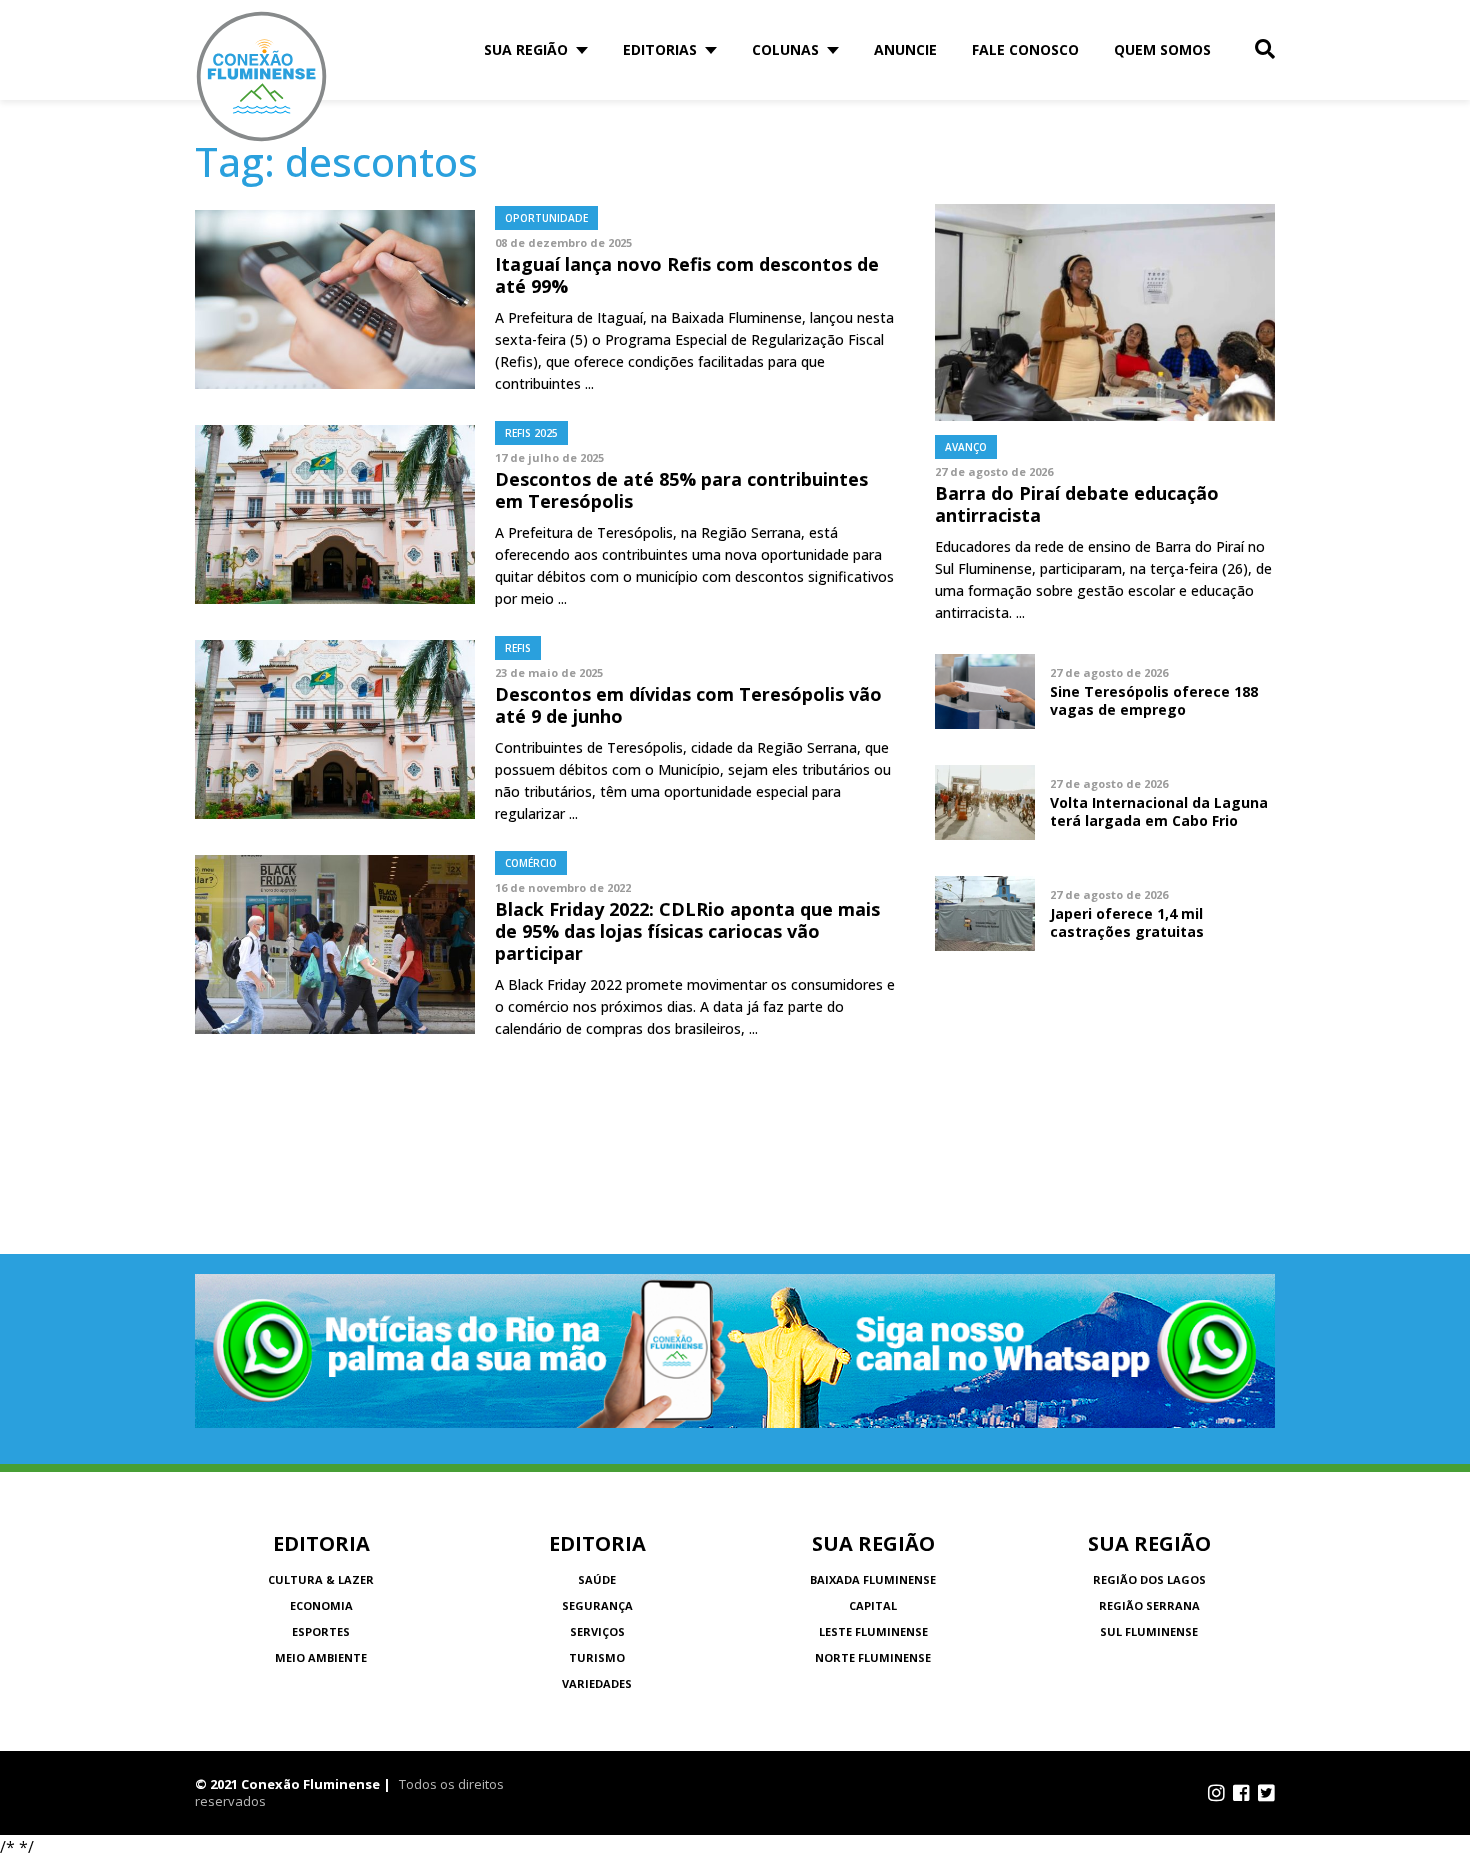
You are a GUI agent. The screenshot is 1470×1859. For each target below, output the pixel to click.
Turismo (597, 1657)
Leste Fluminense (873, 1631)
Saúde (597, 1579)
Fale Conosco (1025, 49)
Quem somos (1162, 49)
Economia (321, 1605)
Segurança (597, 1605)
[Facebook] (1241, 1793)
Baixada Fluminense (873, 1579)
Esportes (321, 1631)
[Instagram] (1216, 1793)
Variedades (597, 1683)
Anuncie (905, 49)
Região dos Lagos (1149, 1579)
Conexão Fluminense (262, 76)
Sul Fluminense (1149, 1631)
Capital (873, 1605)
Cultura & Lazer (321, 1579)
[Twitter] (1266, 1793)
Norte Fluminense (873, 1657)
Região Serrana (1149, 1605)
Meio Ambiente (321, 1657)
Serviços (597, 1631)
